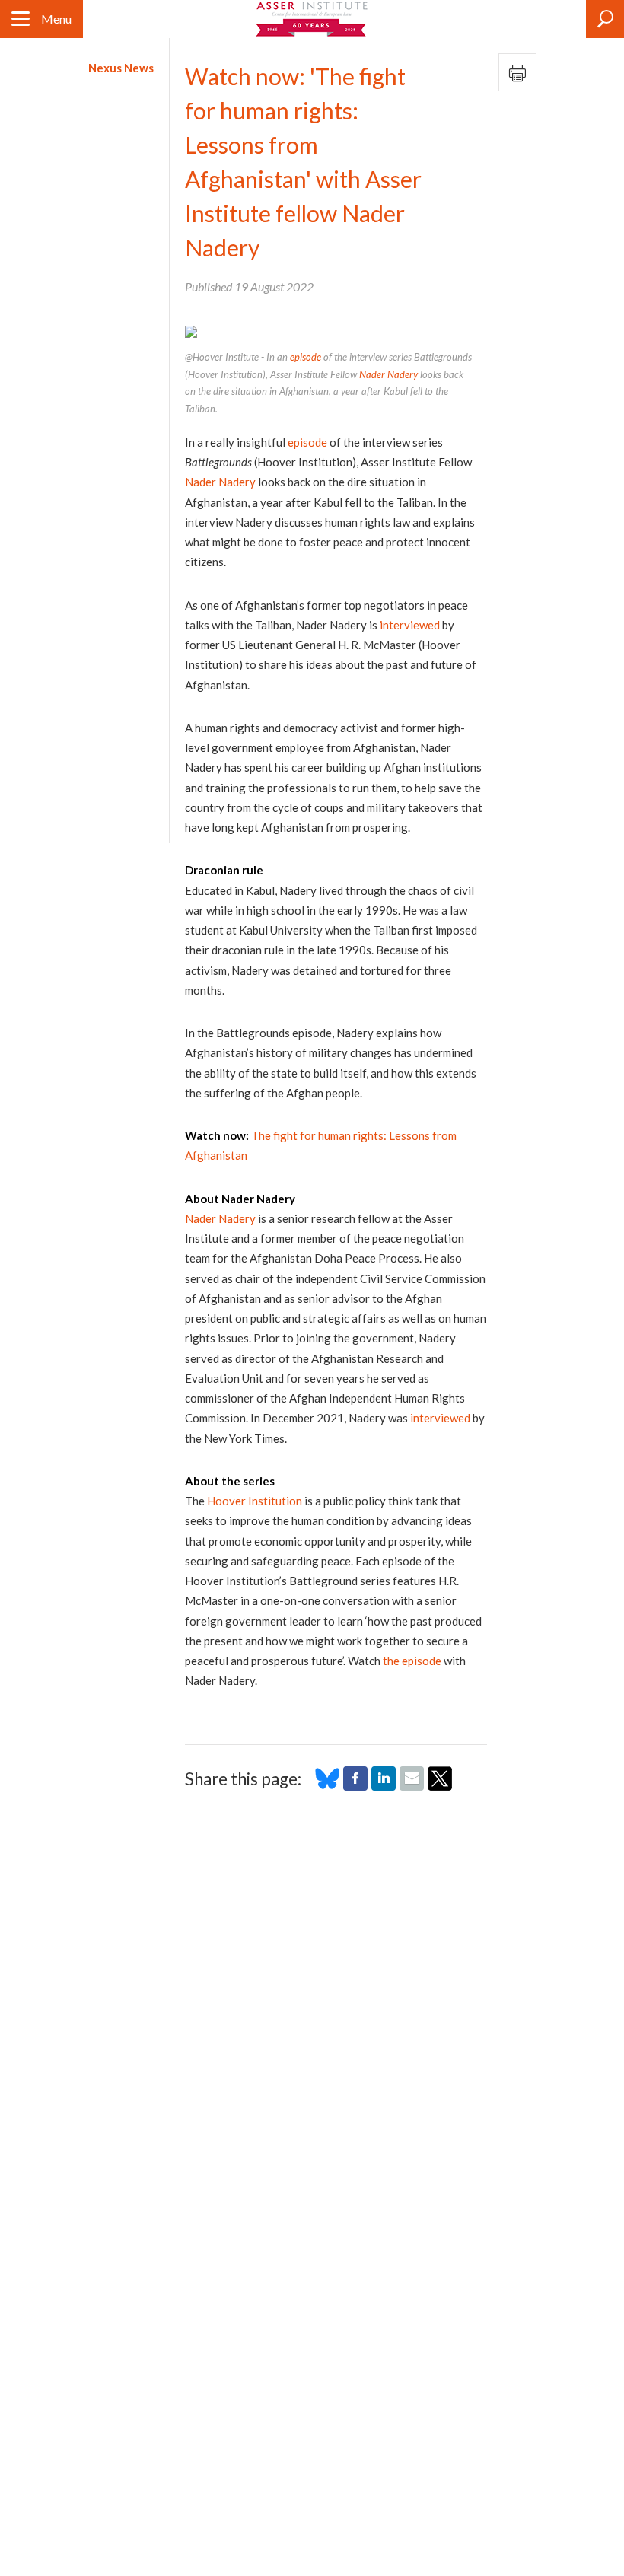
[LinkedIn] (384, 1786)
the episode (412, 1661)
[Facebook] (355, 1786)
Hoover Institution (255, 1501)
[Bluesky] (327, 1786)
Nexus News (121, 68)
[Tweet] (440, 1786)
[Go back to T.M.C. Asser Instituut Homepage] (312, 19)
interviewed (410, 625)
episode (306, 357)
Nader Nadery (388, 374)
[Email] (412, 1786)
